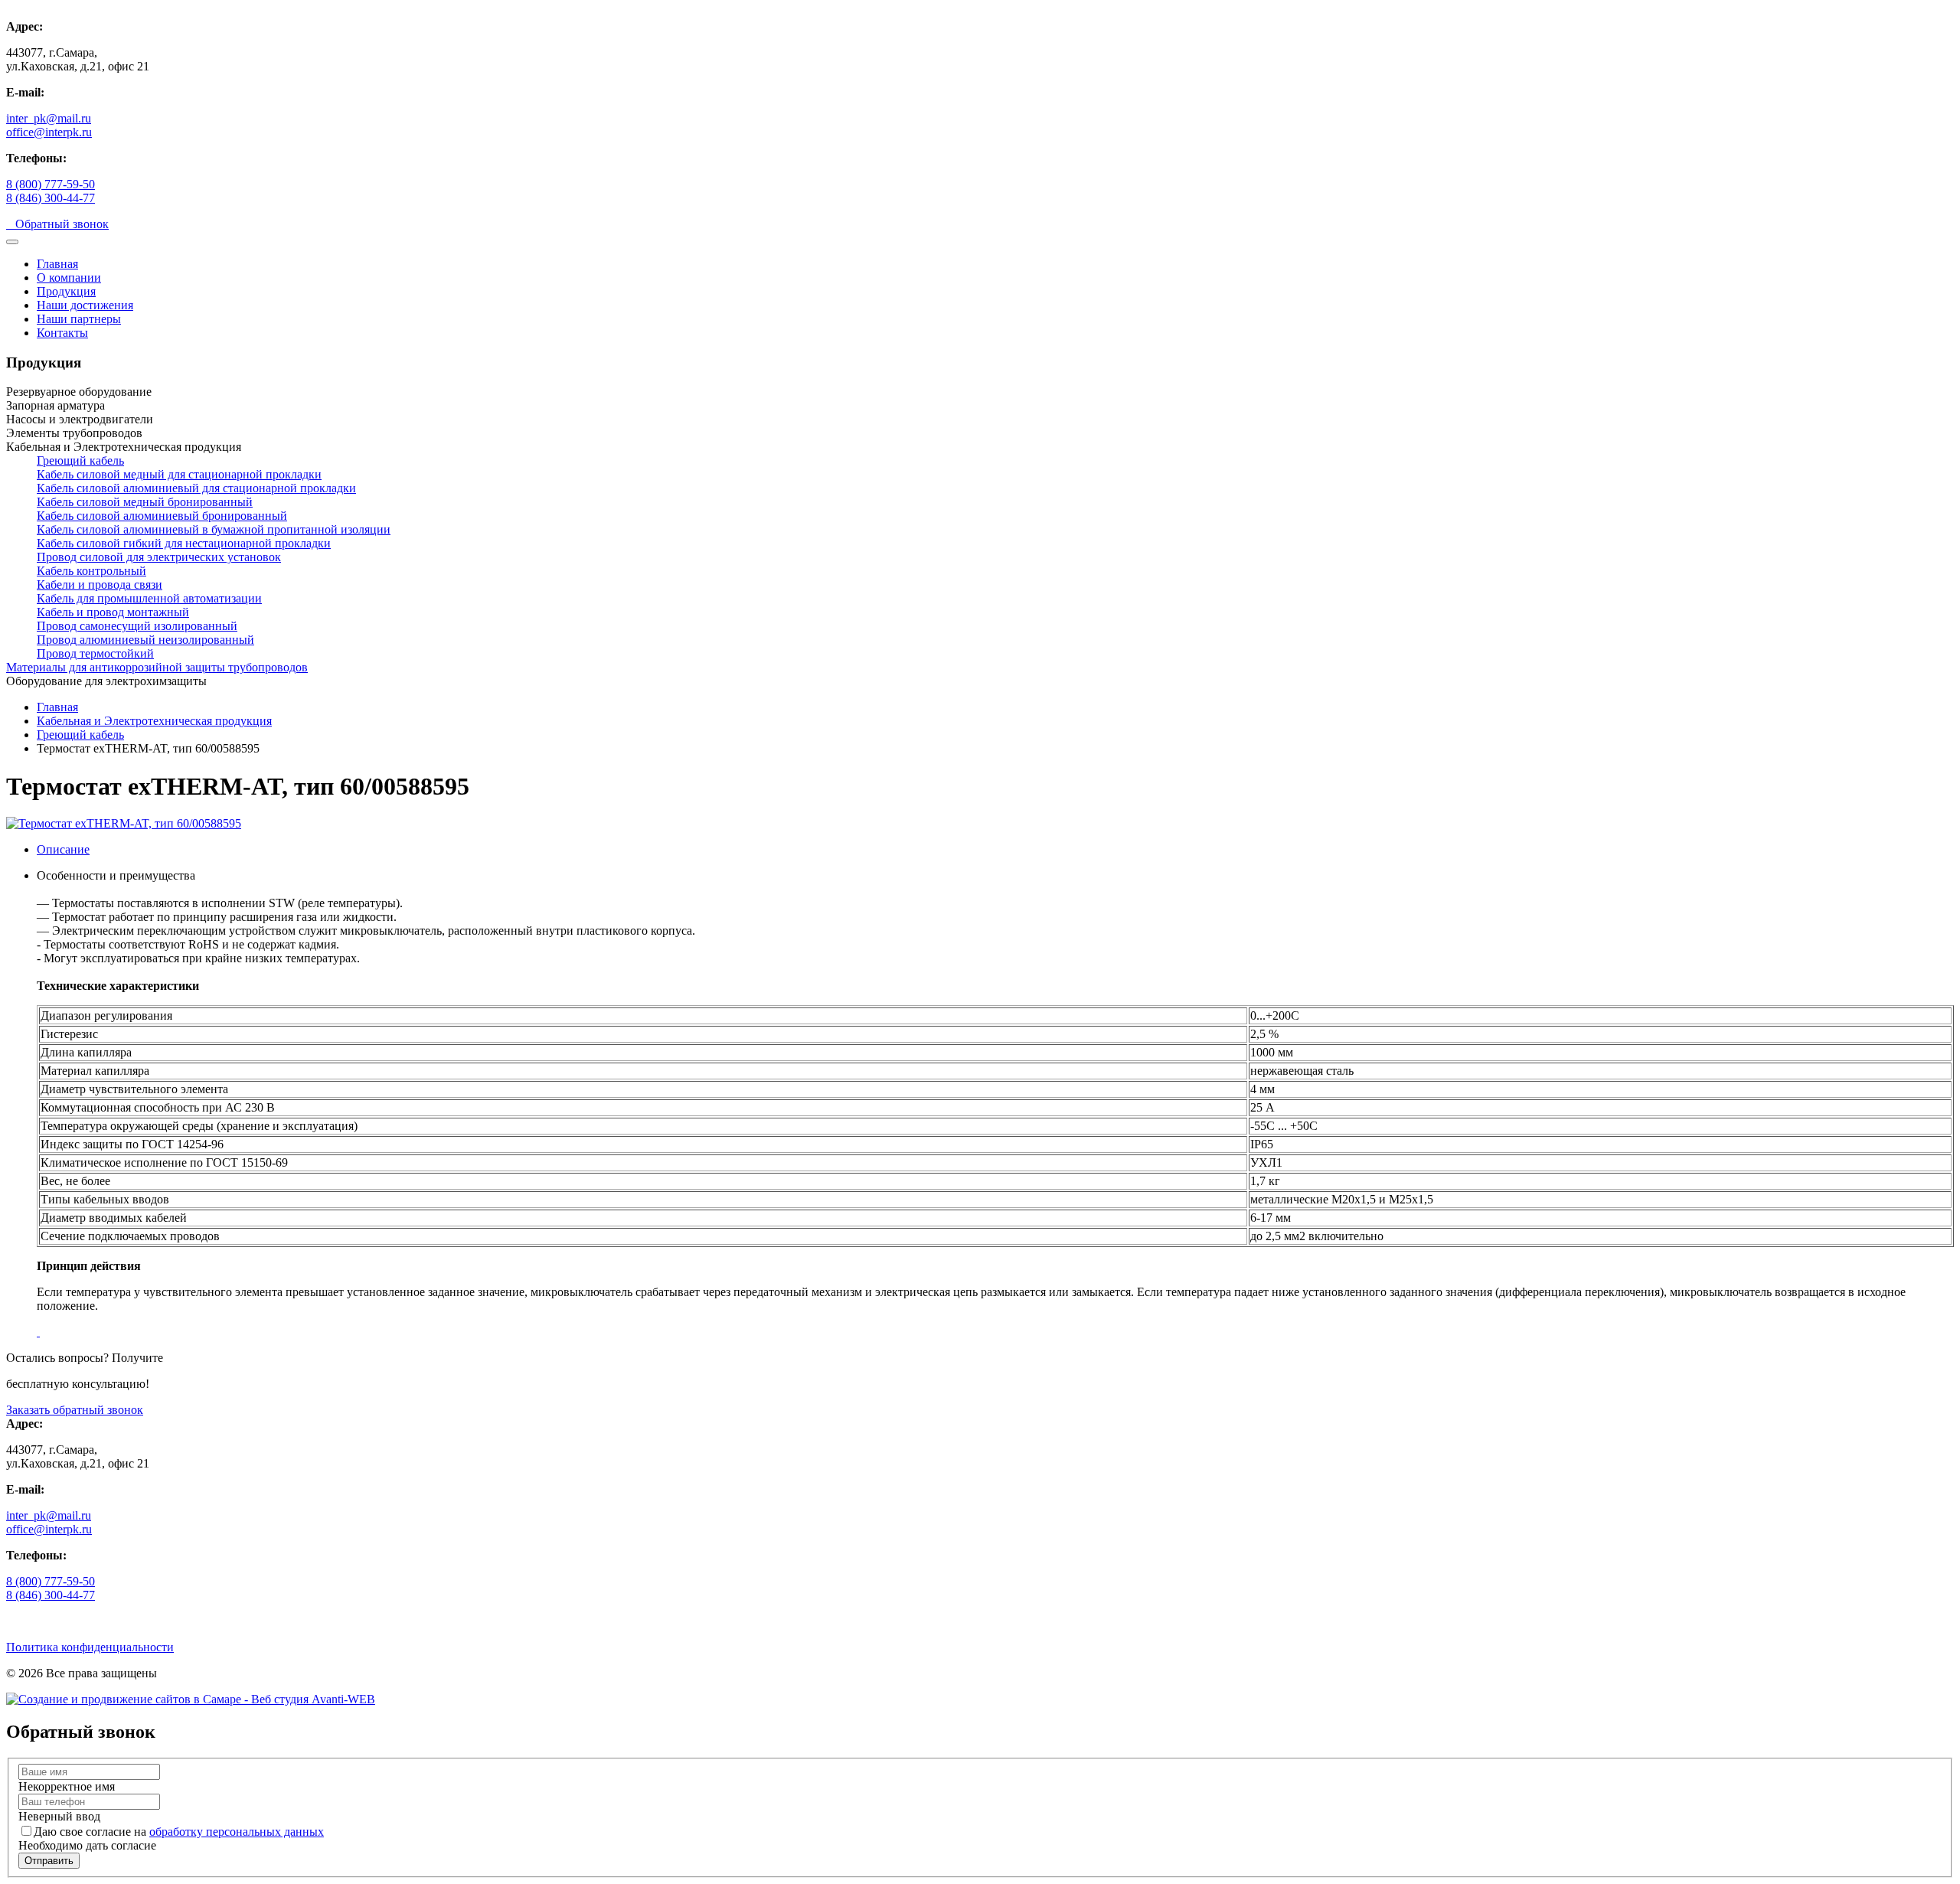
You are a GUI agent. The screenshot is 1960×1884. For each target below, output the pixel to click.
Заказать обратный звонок (75, 1410)
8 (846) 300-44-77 (51, 198)
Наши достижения (85, 305)
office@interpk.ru (49, 132)
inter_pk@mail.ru (49, 118)
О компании (69, 278)
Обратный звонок (57, 224)
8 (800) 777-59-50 (51, 184)
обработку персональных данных (237, 1832)
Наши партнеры (79, 319)
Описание (63, 849)
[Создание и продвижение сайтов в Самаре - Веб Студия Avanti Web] (191, 1699)
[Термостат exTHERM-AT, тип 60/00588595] (124, 823)
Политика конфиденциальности (90, 1647)
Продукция (66, 291)
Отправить (49, 1861)
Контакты (62, 333)
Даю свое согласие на (179, 1832)
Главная (57, 264)
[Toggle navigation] (12, 242)
